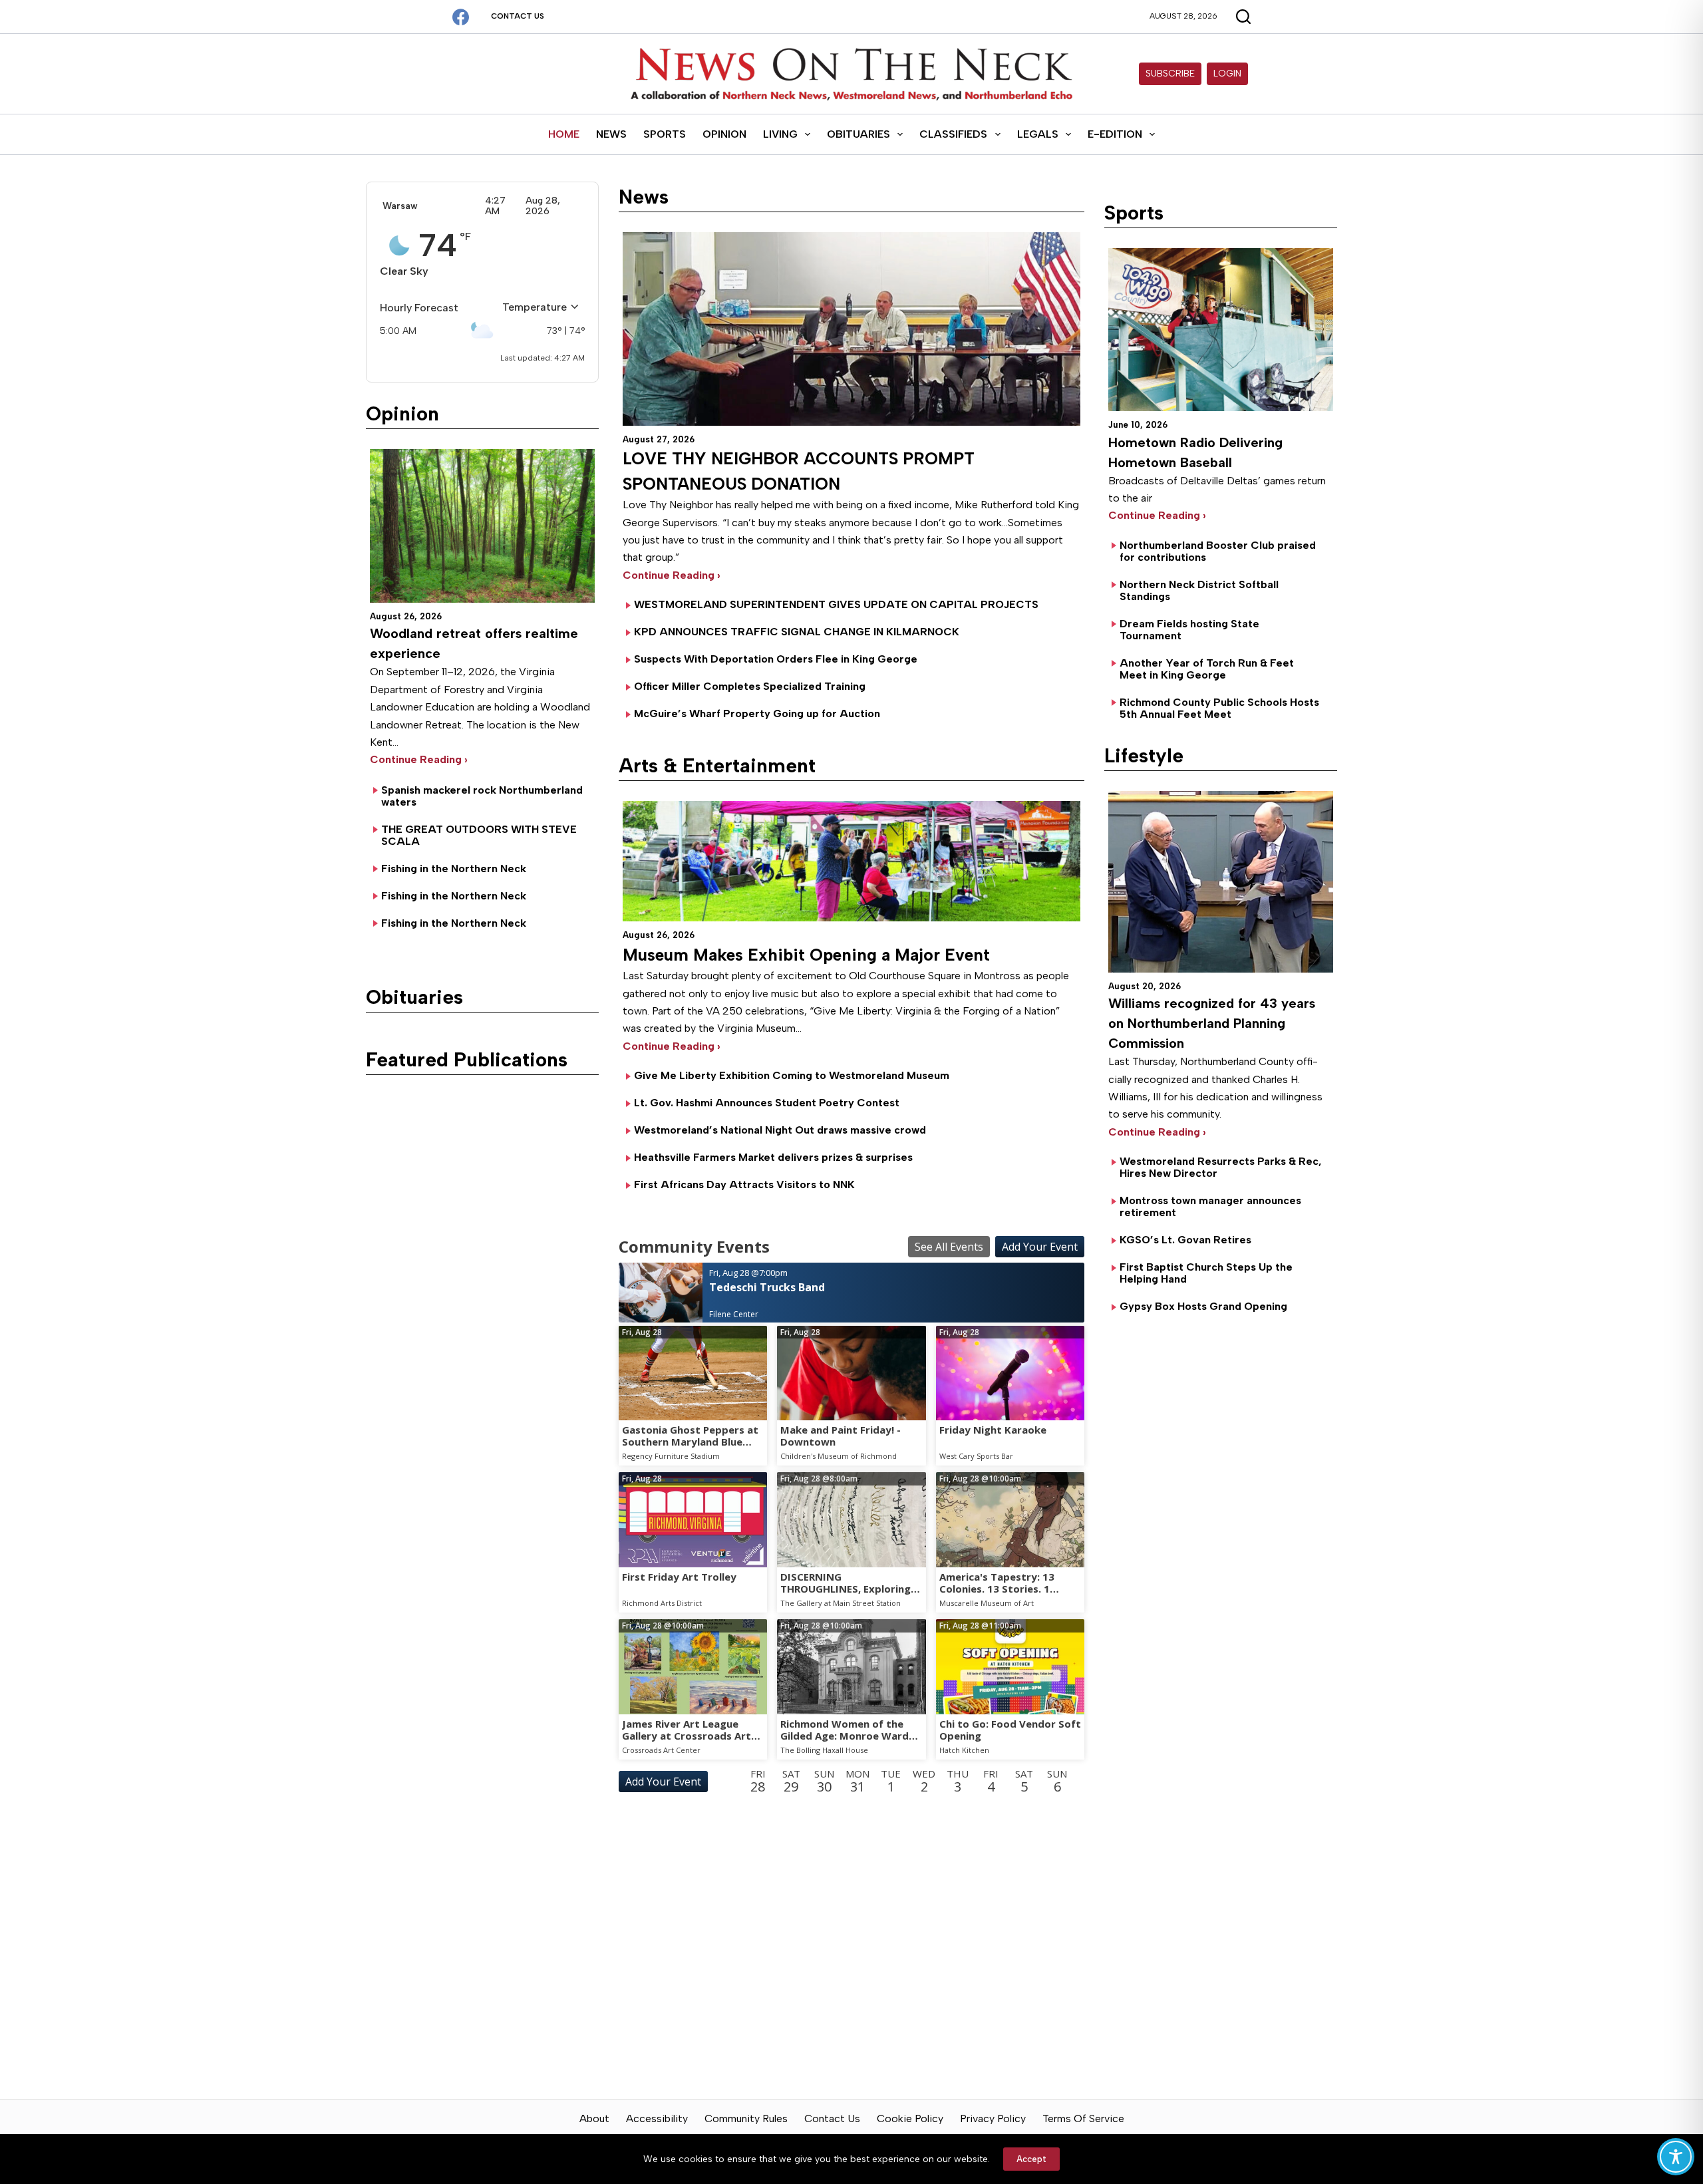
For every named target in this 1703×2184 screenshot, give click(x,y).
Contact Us (518, 16)
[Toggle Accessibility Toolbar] (1676, 2157)
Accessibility (657, 2118)
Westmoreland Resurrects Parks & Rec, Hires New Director (1221, 1167)
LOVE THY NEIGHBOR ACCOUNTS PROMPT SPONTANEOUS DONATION (799, 471)
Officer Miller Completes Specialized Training (750, 686)
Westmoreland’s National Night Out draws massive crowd (780, 1130)
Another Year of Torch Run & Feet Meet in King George (1207, 669)
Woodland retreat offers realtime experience (474, 643)
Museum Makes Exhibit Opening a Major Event (806, 955)
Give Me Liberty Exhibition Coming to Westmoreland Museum (792, 1075)
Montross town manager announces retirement (1210, 1206)
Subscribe (1170, 74)
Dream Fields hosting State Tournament (1189, 630)
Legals (1038, 134)
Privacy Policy (993, 2118)
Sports (665, 134)
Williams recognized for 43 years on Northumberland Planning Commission (1212, 1023)
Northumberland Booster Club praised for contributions (1218, 551)
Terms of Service (1083, 2118)
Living (780, 134)
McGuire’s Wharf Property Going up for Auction (757, 713)
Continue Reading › (419, 759)
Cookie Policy (910, 2118)
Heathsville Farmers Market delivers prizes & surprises (773, 1157)
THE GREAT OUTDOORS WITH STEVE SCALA (479, 835)
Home (564, 134)
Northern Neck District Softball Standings (1199, 590)
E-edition (1115, 134)
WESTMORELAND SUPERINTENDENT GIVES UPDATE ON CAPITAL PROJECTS (836, 604)
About (594, 2118)
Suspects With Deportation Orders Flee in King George (776, 659)
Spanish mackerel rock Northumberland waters (482, 796)
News (611, 134)
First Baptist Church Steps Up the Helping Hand (1206, 1273)
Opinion (724, 134)
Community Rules (746, 2118)
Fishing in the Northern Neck (454, 868)
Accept (1031, 2159)
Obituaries (858, 134)
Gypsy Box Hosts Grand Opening (1203, 1306)
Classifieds (953, 134)
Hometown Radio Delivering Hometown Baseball (1195, 452)
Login (1227, 74)
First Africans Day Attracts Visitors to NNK (744, 1184)
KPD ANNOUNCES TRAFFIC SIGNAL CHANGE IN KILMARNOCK (797, 632)
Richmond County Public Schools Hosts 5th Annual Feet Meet (1219, 708)
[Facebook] (461, 17)
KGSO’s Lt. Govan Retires (1185, 1240)
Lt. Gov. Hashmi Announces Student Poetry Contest (767, 1103)
